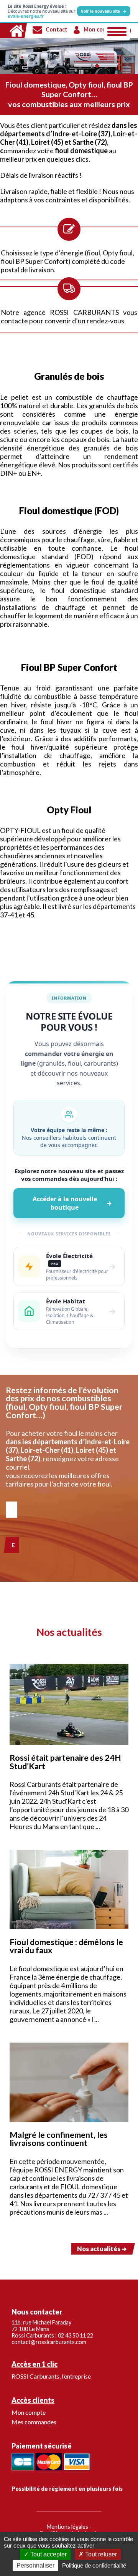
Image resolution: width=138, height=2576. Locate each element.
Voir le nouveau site (104, 11)
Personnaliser (35, 2565)
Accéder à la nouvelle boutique (72, 1203)
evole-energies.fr (26, 16)
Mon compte (100, 29)
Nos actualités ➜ (102, 2249)
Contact (57, 29)
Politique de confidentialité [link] (94, 2565)
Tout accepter (48, 2554)
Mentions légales (67, 2527)
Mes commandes (34, 2422)
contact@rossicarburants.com (49, 2342)
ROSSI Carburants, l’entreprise (51, 2376)
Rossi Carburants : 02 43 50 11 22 (52, 2335)
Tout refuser (100, 2554)
